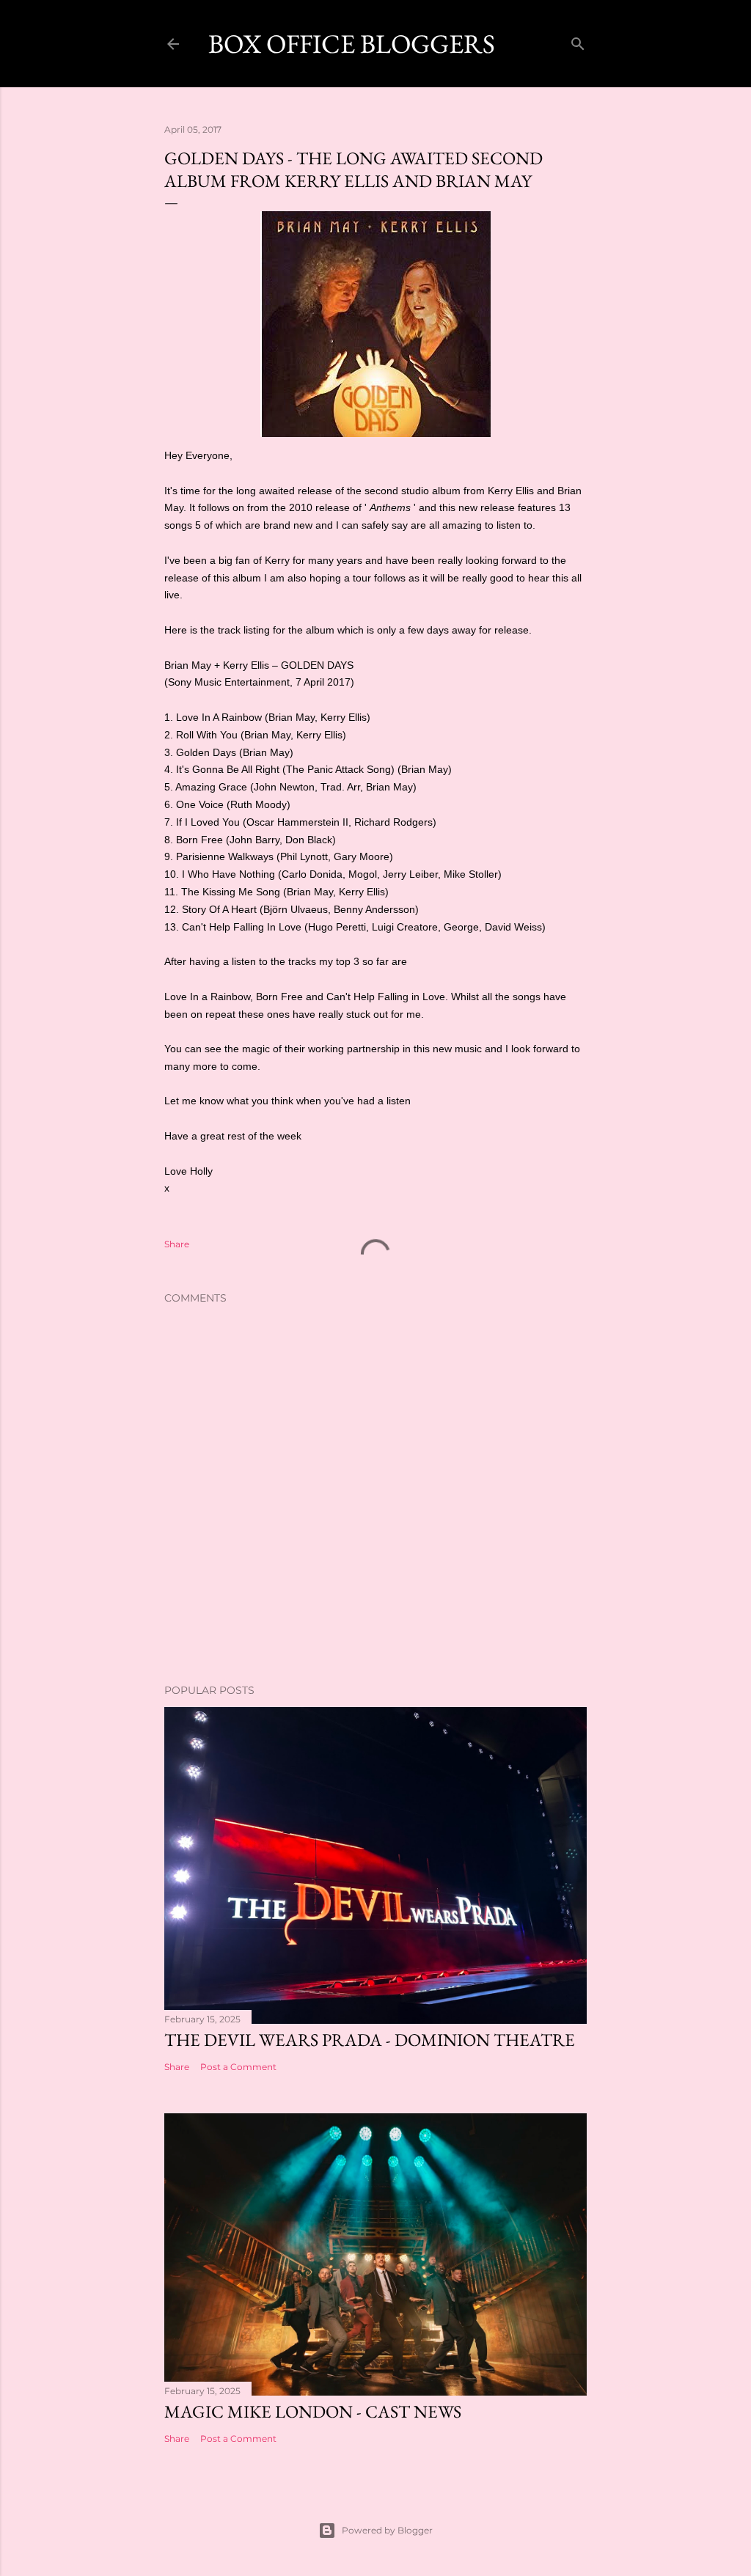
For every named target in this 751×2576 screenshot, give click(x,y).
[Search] (578, 41)
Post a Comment (238, 2067)
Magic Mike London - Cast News (313, 2411)
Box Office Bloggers (352, 44)
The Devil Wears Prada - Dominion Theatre (370, 2040)
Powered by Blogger (387, 2530)
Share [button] (177, 1244)
